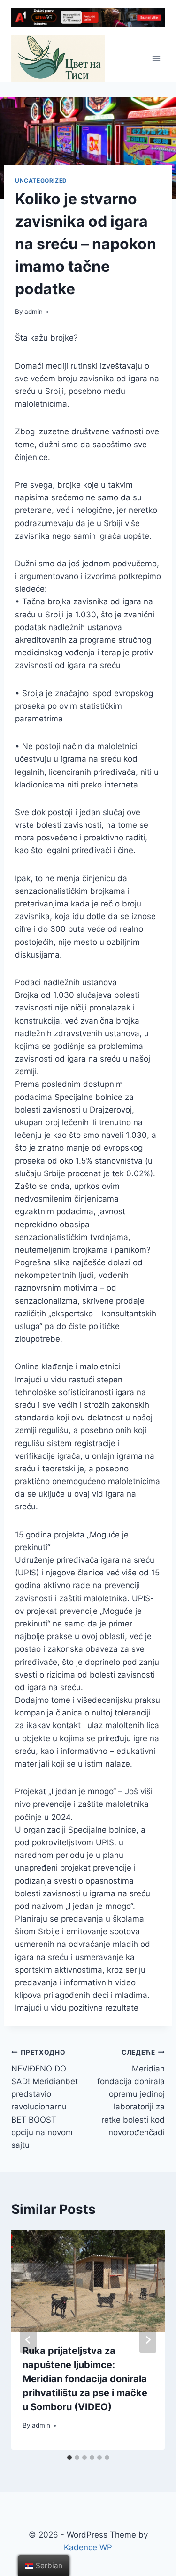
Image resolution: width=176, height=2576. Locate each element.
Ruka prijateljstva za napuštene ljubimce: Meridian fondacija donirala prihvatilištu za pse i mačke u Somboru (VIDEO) (85, 2379)
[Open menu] (156, 58)
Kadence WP (88, 2547)
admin (34, 312)
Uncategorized (41, 181)
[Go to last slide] (28, 2340)
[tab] (69, 2457)
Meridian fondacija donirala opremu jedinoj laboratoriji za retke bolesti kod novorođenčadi (131, 2093)
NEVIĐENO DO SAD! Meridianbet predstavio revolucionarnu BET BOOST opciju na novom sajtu (45, 2099)
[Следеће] (148, 2340)
